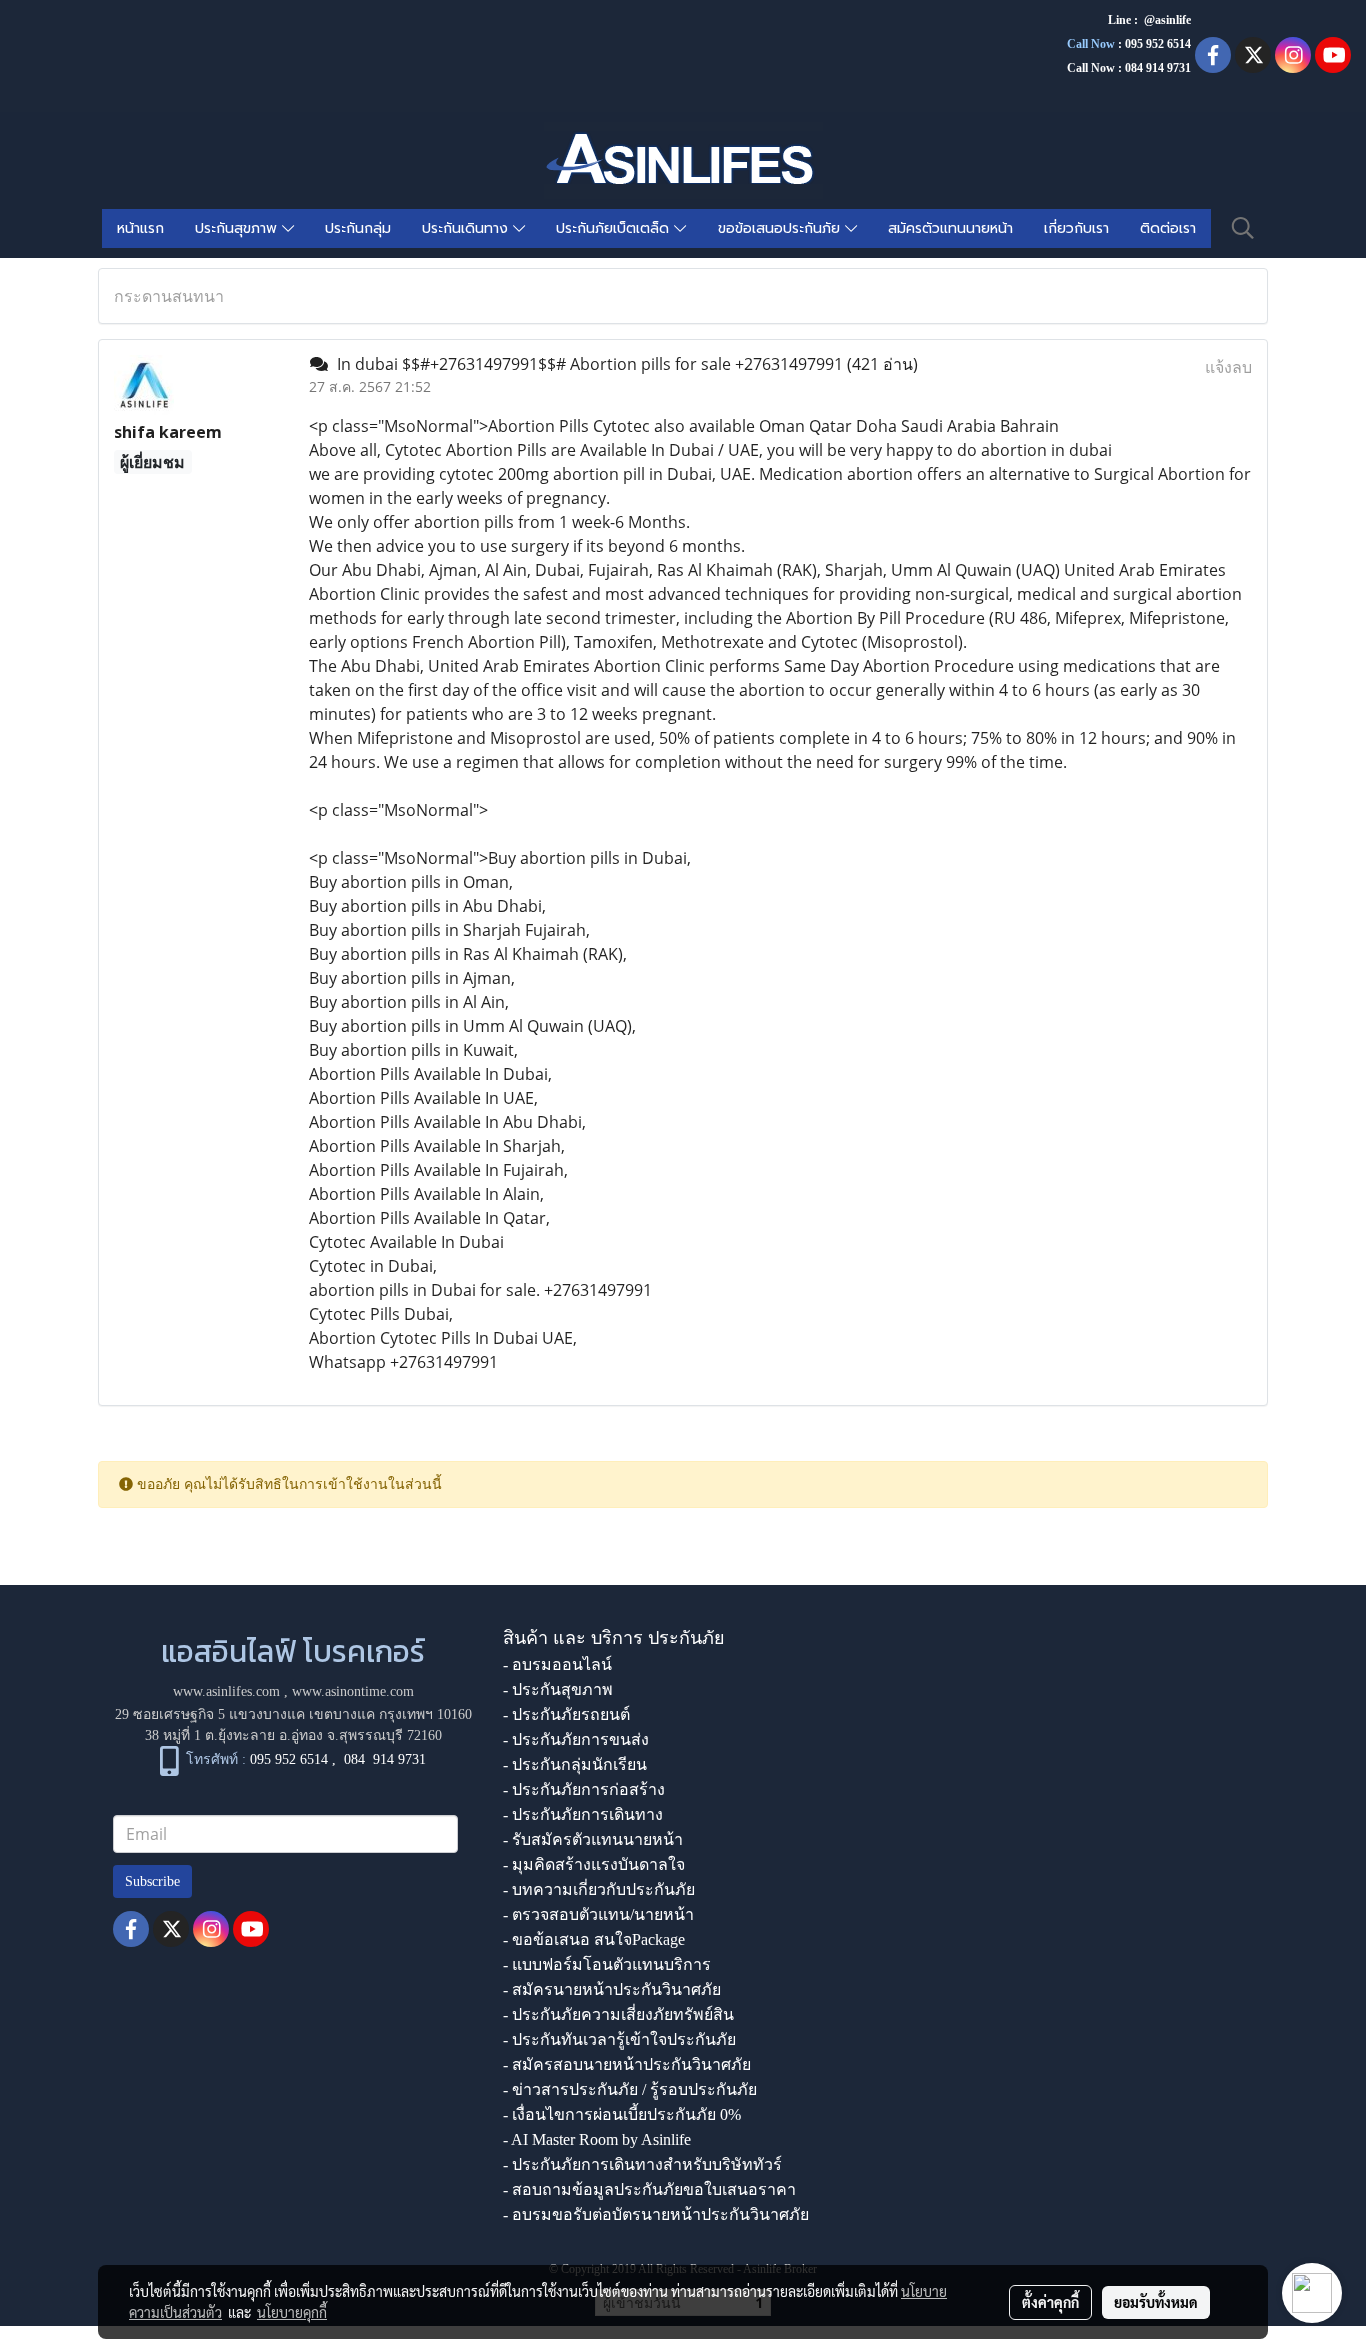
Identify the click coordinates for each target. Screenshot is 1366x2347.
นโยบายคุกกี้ (292, 2312)
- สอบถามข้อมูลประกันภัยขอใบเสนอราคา (649, 2189)
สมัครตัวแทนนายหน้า (950, 228)
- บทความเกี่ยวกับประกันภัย (599, 1889)
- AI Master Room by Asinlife (597, 2139)
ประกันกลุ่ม (358, 228)
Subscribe (152, 1881)
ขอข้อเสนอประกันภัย (781, 228)
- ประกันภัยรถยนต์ (566, 1714)
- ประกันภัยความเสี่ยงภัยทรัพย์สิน (618, 2014)
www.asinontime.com (353, 1691)
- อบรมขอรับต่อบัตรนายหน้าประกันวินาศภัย (656, 2214)
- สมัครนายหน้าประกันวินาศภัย (612, 1989)
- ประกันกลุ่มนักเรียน (575, 1764)
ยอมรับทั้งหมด (1156, 2302)
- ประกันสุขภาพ (558, 1689)
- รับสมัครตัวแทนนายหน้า (593, 1839)
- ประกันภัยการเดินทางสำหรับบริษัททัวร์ (642, 2164)
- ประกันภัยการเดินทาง (583, 1814)
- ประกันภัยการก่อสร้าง (584, 1789)
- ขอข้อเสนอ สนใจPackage (594, 1939)
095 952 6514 (1158, 44)
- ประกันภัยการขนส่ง (576, 1739)
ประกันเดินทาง (467, 228)
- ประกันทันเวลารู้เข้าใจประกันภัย (619, 2039)
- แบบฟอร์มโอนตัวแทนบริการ (607, 1964)
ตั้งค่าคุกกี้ (1050, 2302)
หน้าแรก (140, 228)
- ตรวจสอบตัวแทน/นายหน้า (598, 1914)
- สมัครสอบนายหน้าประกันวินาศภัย (627, 2064)
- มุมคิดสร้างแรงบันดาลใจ (594, 1864)
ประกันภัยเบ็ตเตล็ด (615, 228)
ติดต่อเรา (1168, 228)
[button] (1243, 228)
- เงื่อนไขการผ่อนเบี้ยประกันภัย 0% (622, 2114)
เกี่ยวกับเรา (1076, 228)
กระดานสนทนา (169, 296)
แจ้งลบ (1228, 367)
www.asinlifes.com (226, 1691)
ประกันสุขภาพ (238, 228)
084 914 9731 (385, 1760)
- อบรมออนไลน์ (557, 1664)
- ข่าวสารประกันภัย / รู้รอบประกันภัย (630, 2089)
